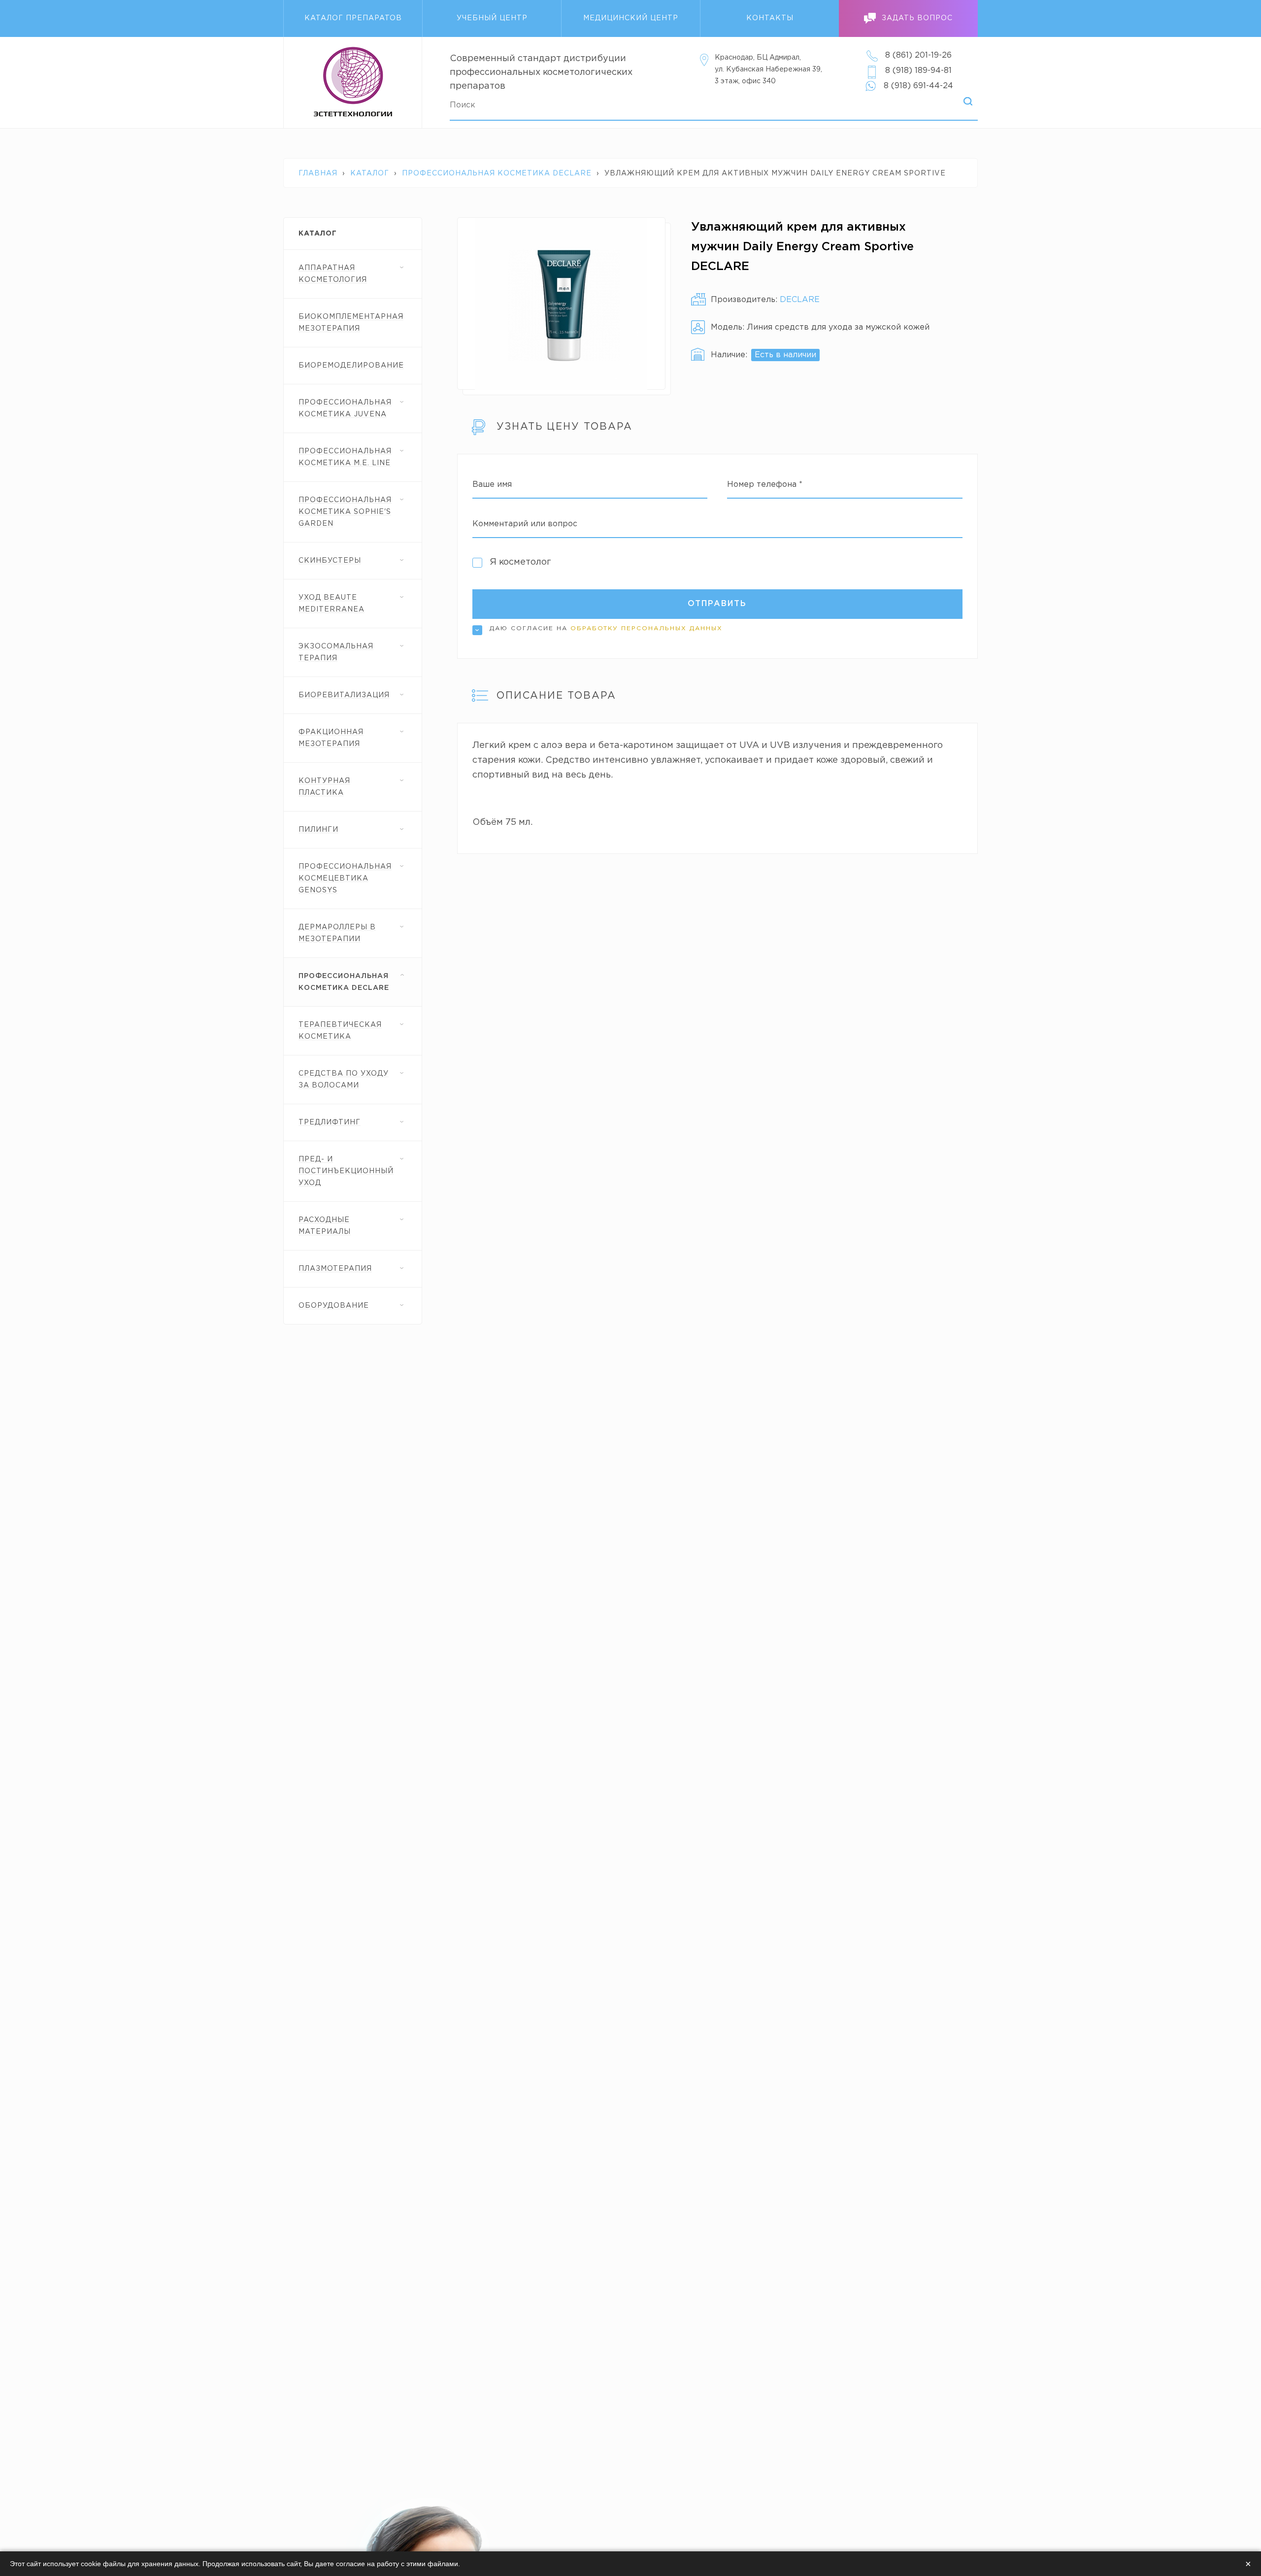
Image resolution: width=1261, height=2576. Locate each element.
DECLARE (800, 300)
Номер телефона (765, 485)
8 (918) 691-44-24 (918, 86)
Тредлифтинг (330, 1122)
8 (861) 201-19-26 (918, 55)
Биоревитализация (344, 695)
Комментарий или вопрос (525, 524)
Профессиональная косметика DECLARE (497, 173)
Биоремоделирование (351, 366)
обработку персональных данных (647, 628)
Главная (318, 173)
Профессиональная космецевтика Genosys (345, 879)
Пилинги (318, 830)
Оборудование (334, 1306)
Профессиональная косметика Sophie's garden (345, 512)
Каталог (370, 173)
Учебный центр (492, 18)
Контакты (770, 18)
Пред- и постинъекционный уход (346, 1171)
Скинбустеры (330, 561)
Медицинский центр (631, 18)
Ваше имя (492, 485)
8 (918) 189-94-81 (918, 71)
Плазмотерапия (335, 1269)
